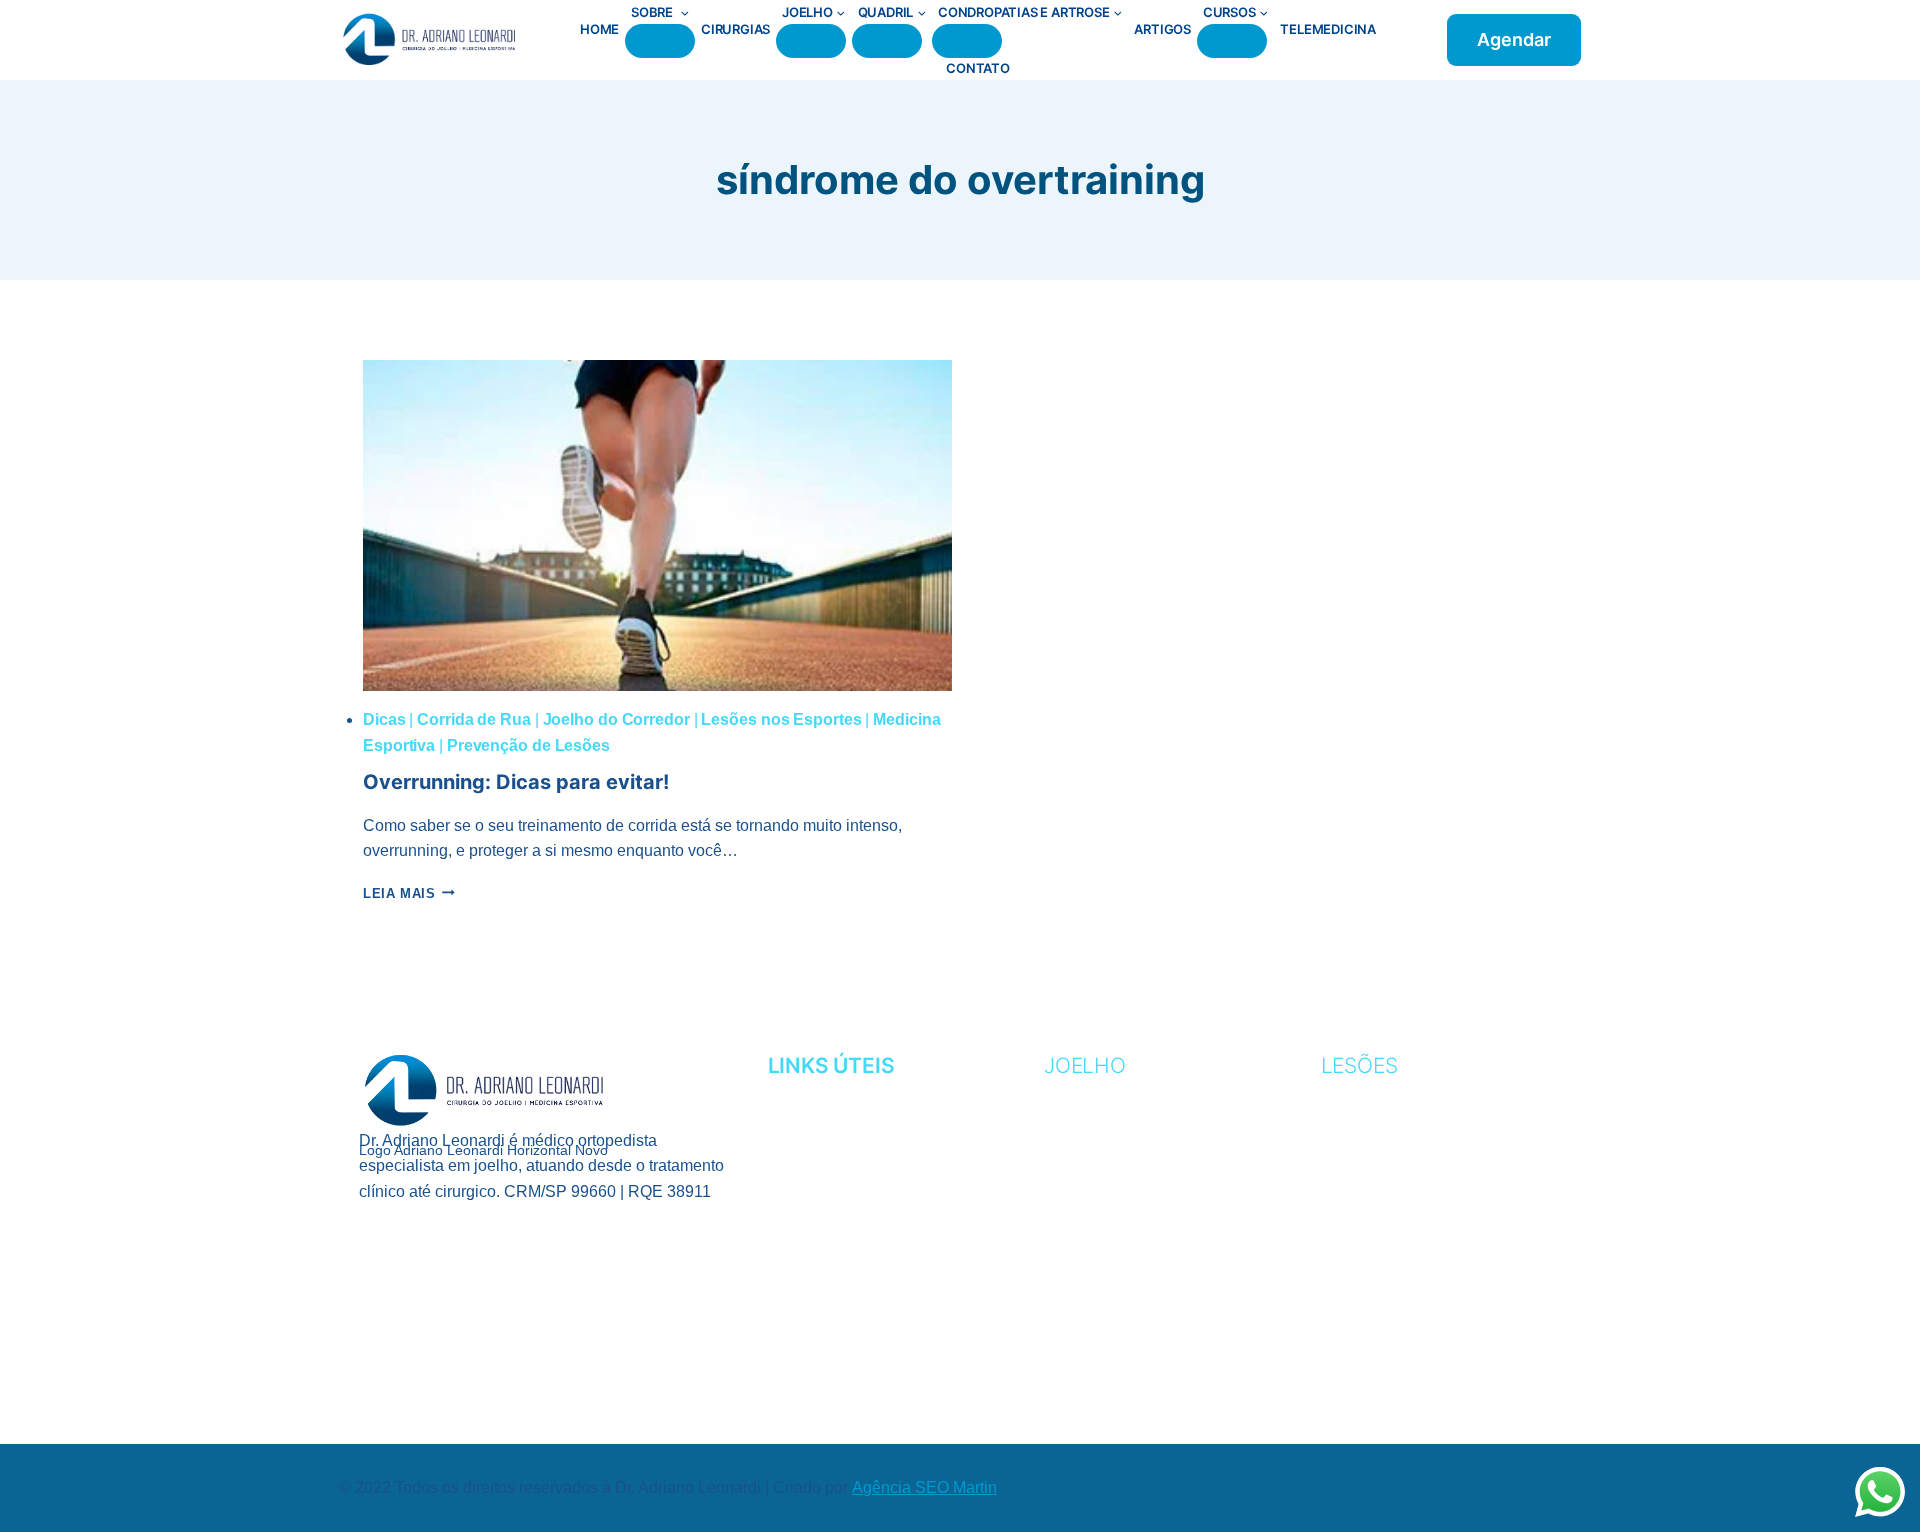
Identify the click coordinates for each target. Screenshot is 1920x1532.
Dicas (384, 719)
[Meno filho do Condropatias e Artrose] (967, 41)
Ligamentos (1096, 1215)
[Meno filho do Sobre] (660, 41)
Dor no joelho (1110, 1307)
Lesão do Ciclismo (1402, 1185)
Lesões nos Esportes (781, 719)
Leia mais (409, 893)
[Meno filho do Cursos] (1232, 41)
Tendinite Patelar (1125, 1277)
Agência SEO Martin (924, 1487)
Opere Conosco (840, 1215)
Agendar (1514, 39)
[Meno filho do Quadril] (887, 41)
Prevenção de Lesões (528, 745)
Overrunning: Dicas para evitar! (516, 782)
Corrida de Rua (474, 719)
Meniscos (1087, 1246)
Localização (824, 1185)
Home (599, 29)
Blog (790, 1246)
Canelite (1361, 1093)
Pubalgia (1361, 1277)
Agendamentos (837, 1093)
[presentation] (657, 525)
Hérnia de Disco (1392, 1307)
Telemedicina (1328, 29)
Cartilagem (1096, 1124)
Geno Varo (1092, 1185)
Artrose (1083, 1093)
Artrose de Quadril (1412, 1338)
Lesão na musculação (1420, 1246)
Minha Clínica (827, 1154)
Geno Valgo (1096, 1154)
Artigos (1162, 29)
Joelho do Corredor (616, 719)
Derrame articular (1133, 1338)
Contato (978, 68)
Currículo (816, 1124)
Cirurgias (735, 29)
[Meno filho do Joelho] (811, 41)
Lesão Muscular (1396, 1215)
